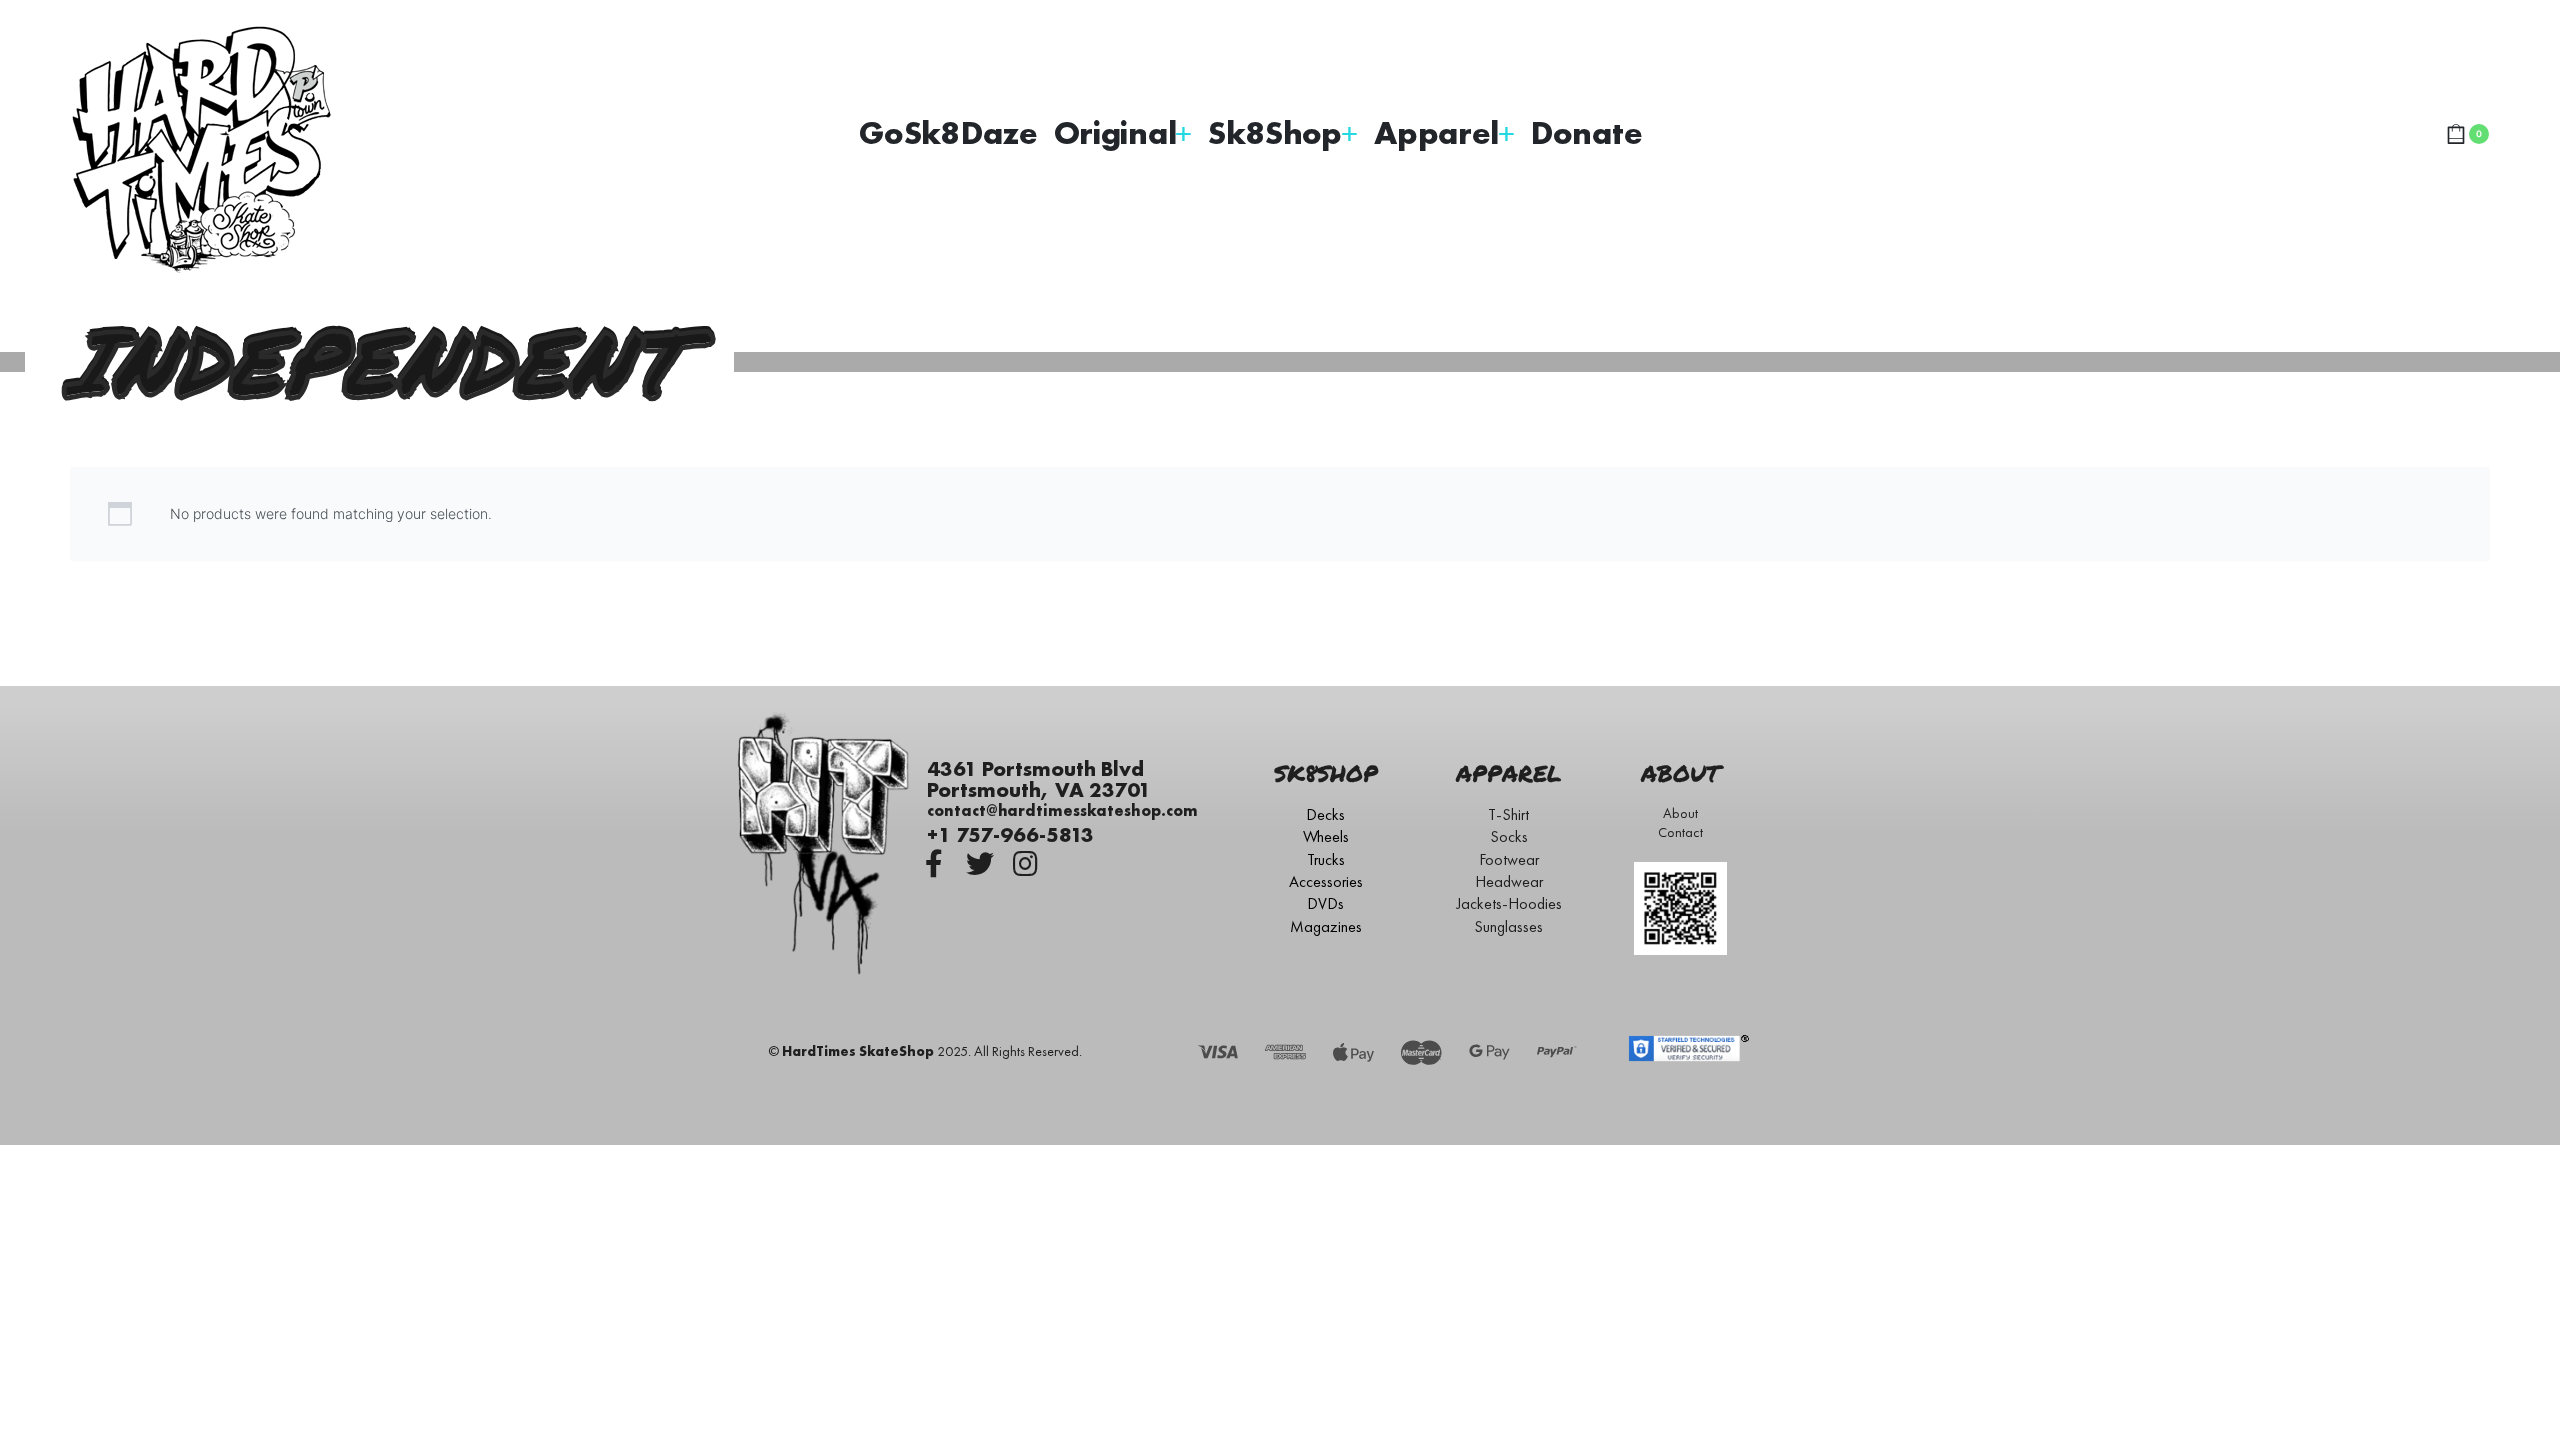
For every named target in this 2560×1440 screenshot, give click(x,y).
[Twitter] (980, 864)
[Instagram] (1026, 864)
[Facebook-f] (934, 864)
